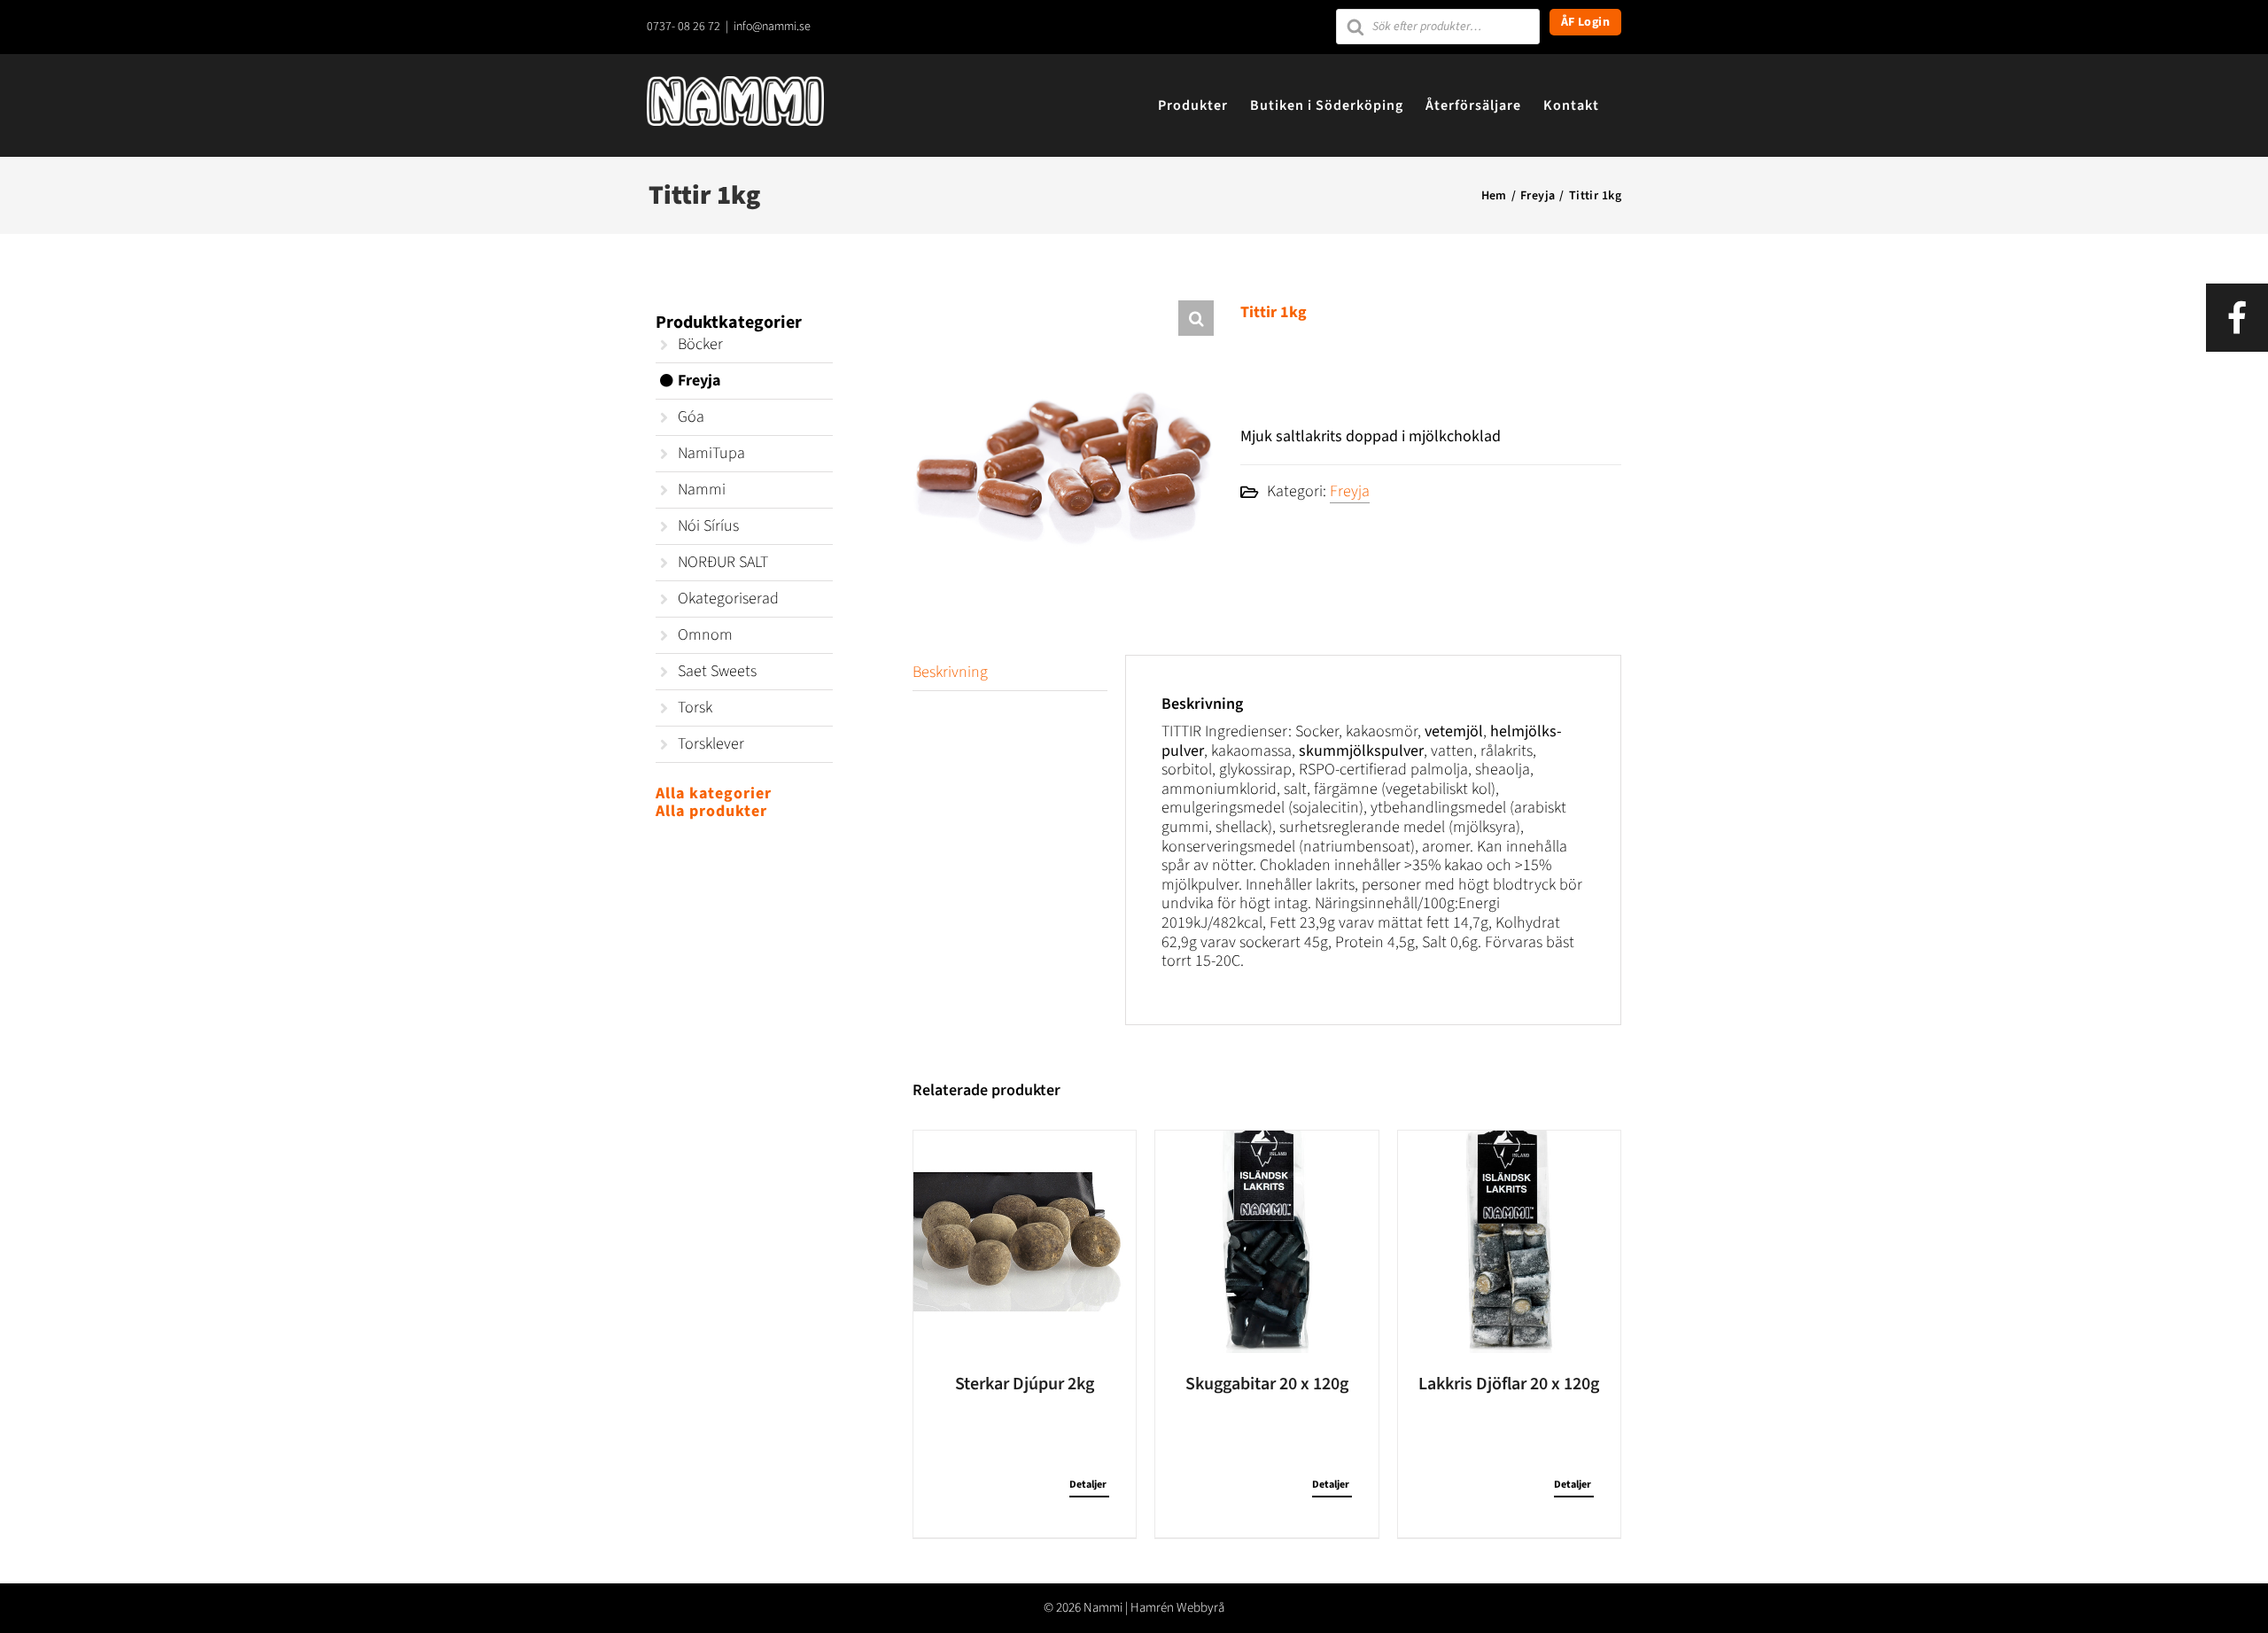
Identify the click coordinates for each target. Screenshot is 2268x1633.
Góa (691, 417)
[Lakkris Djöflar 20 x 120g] (1509, 1242)
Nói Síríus (708, 526)
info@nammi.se (772, 27)
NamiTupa (711, 453)
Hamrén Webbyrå (1177, 1608)
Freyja (1350, 491)
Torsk (695, 708)
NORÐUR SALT (723, 562)
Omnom (705, 635)
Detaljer (1088, 1485)
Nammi (702, 490)
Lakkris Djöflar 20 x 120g (1509, 1384)
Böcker (700, 344)
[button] (1196, 318)
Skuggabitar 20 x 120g (1267, 1384)
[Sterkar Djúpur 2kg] (1025, 1242)
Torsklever (711, 744)
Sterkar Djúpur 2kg (1025, 1384)
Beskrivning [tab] (950, 672)
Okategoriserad (728, 599)
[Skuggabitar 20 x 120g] (1266, 1242)
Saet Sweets (717, 671)
